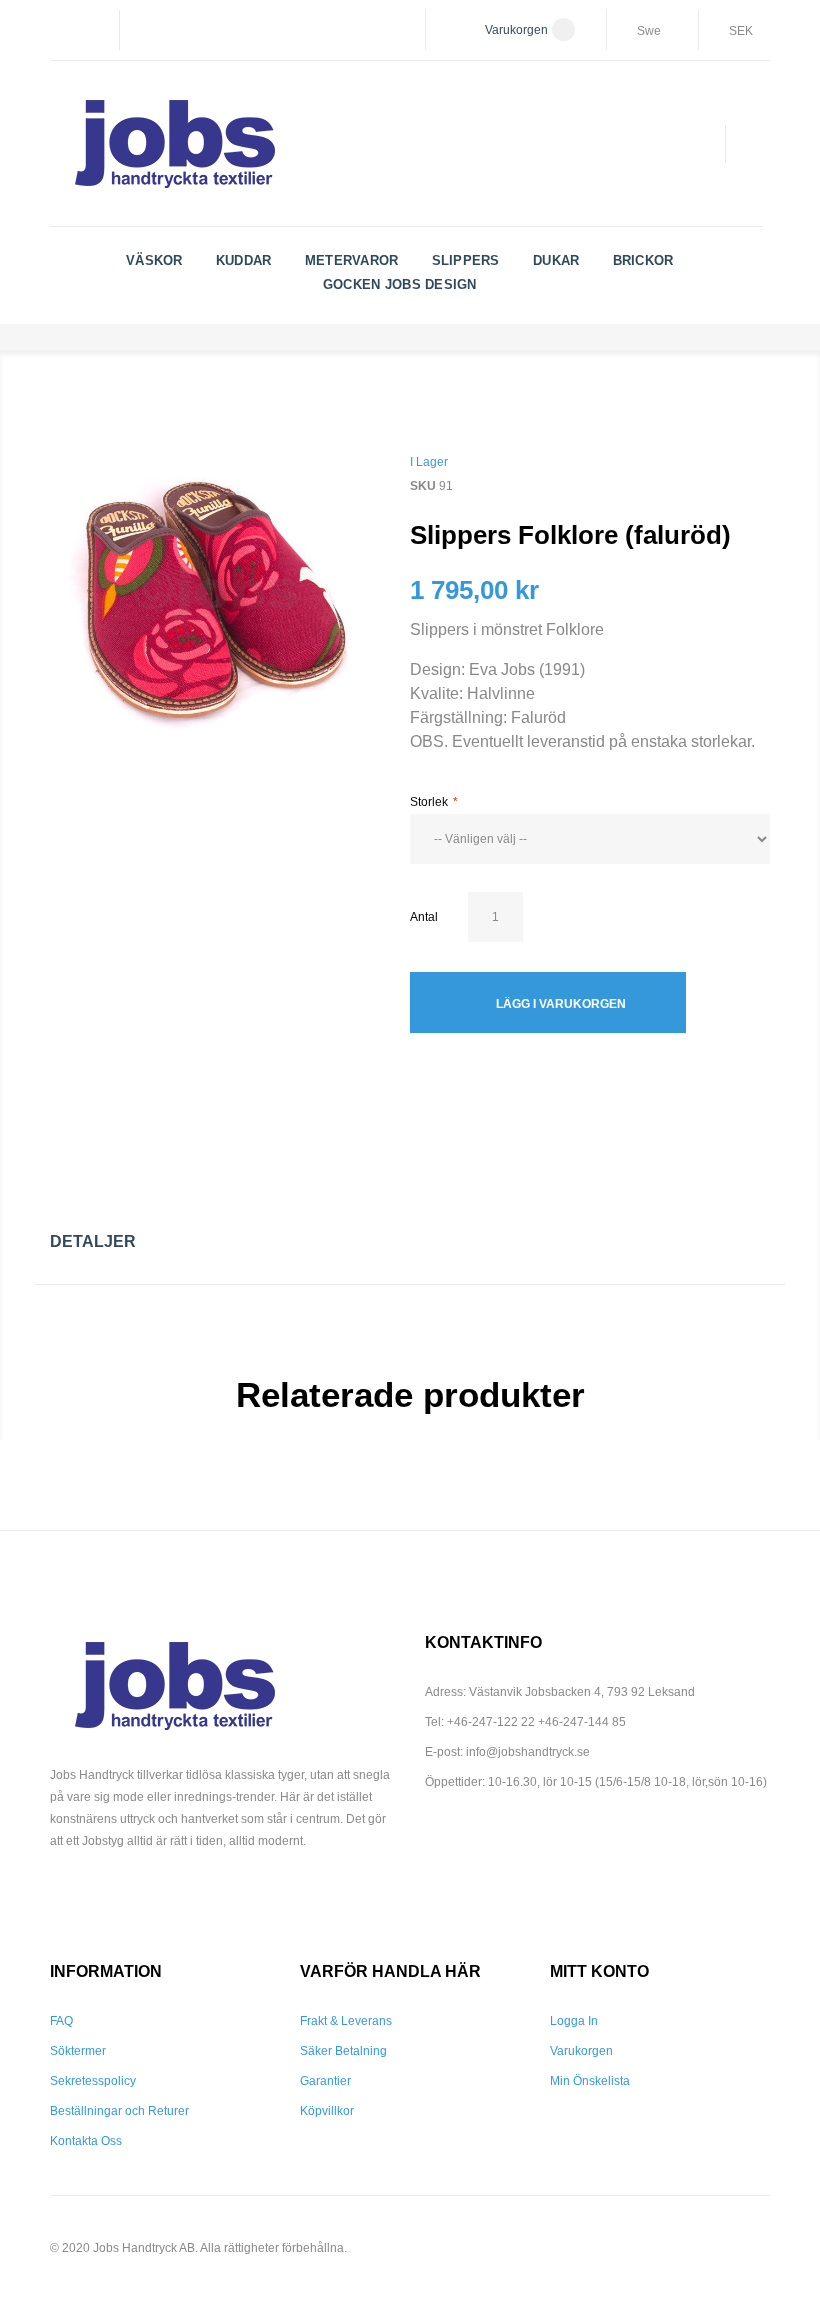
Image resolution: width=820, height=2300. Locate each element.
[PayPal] (151, 1897)
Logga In (574, 2021)
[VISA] (58, 1897)
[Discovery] (182, 1897)
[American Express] (120, 1897)
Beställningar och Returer (119, 2111)
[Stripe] (213, 1897)
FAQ (61, 2021)
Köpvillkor (327, 2111)
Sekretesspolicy (93, 2081)
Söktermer (78, 2051)
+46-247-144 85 (582, 1722)
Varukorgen (581, 2051)
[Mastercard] (89, 1897)
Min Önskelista (590, 2081)
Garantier (325, 2081)
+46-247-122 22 (491, 1722)
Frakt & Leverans (346, 2021)
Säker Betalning (343, 2051)
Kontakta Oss (86, 2141)
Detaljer (93, 1241)
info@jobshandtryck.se (528, 1752)
